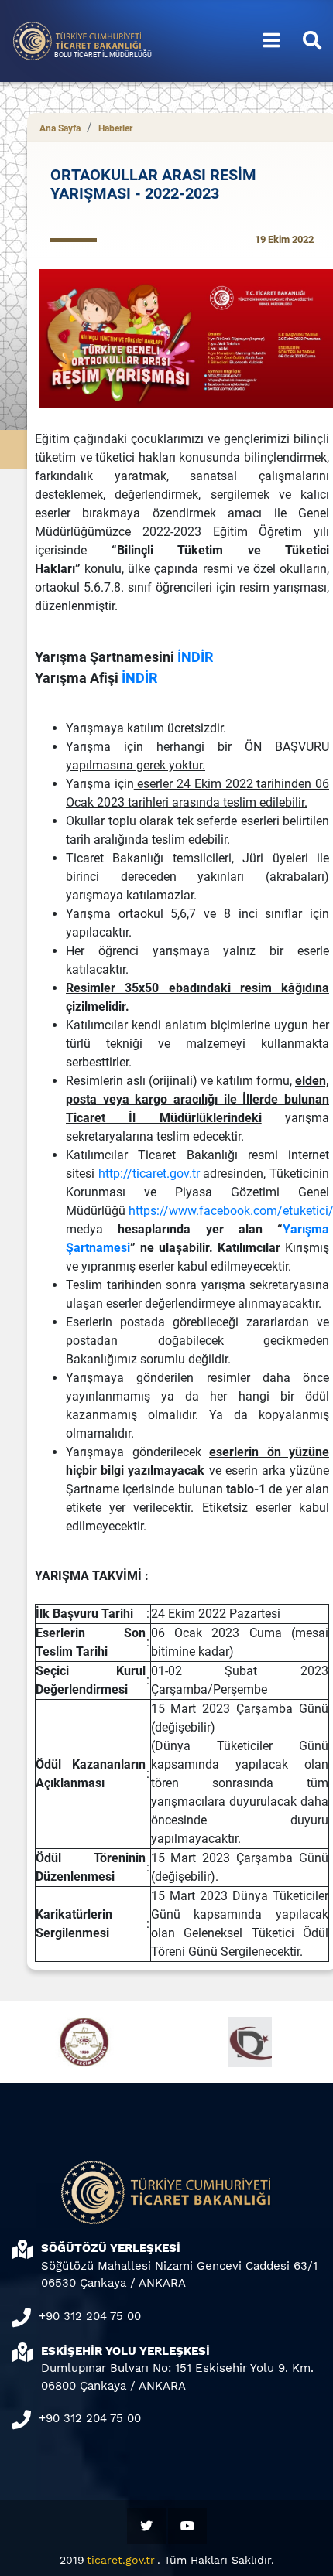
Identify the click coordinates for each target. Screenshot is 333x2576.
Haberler (115, 128)
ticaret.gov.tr (121, 2560)
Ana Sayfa (60, 128)
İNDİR (195, 657)
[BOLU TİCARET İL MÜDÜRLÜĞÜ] (77, 40)
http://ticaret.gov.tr (149, 1174)
